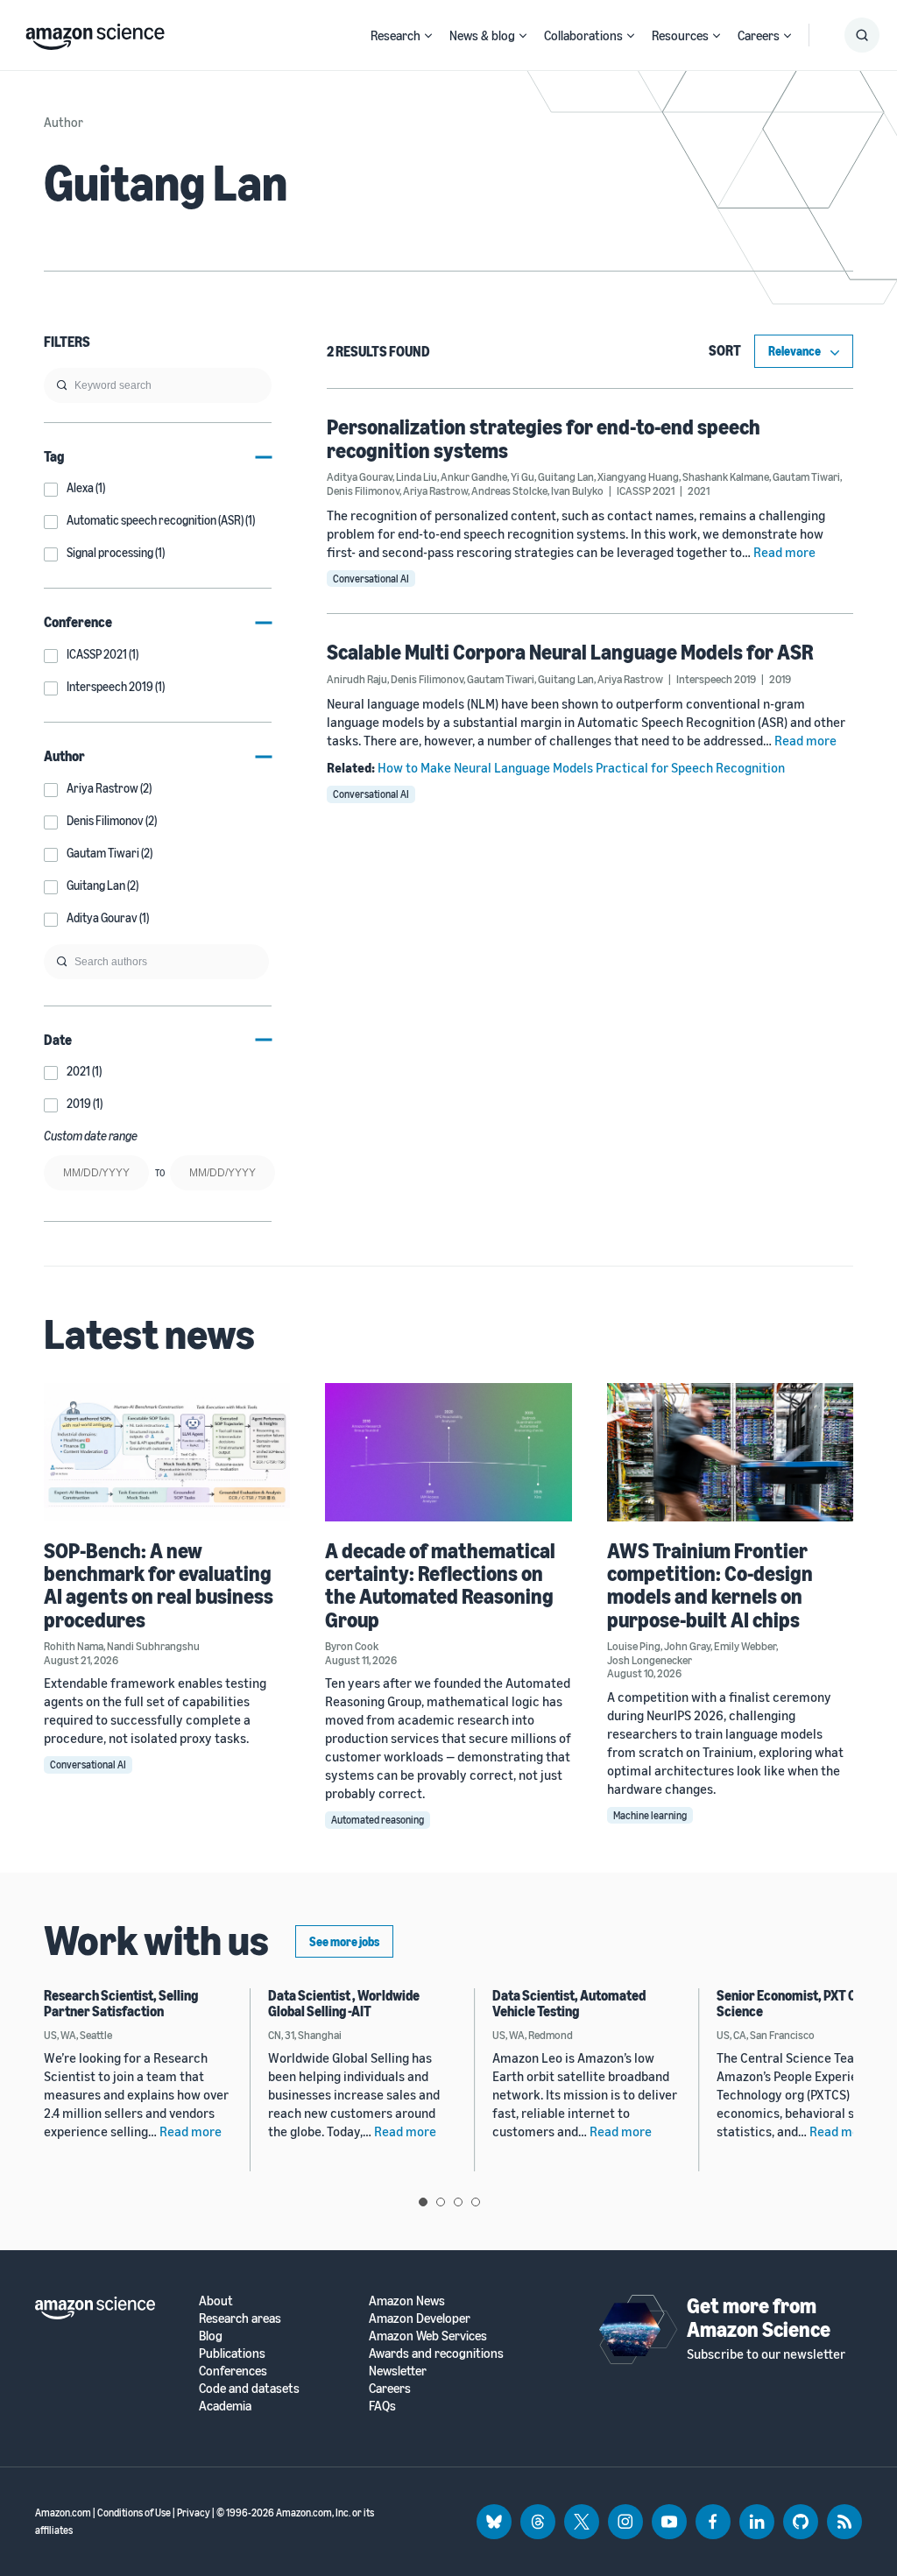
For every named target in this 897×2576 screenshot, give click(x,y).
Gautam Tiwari (806, 476)
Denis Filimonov (363, 490)
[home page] (95, 32)
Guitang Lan (566, 476)
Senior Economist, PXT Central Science (804, 2003)
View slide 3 (458, 2202)
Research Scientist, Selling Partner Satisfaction (121, 2003)
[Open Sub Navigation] (428, 35)
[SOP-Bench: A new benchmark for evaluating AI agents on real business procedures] (167, 1452)
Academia (225, 2406)
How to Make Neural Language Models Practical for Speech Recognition (581, 767)
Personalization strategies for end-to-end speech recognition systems (544, 438)
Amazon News (407, 2301)
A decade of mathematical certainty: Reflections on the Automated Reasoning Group (440, 1585)
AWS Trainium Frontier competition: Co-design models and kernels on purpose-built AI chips (710, 1585)
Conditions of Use (134, 2512)
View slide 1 (423, 2202)
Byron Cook (352, 1646)
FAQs (382, 2406)
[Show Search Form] (862, 35)
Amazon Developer (420, 2318)
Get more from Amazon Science (759, 2317)
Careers (759, 35)
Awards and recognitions (436, 2353)
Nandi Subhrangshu (153, 1646)
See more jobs (344, 1941)
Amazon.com (63, 2512)
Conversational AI (371, 579)
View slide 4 (476, 2202)
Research (396, 35)
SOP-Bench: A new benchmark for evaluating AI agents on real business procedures (159, 1585)
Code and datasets (249, 2388)
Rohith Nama (74, 1646)
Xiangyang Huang (638, 476)
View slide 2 (441, 2202)
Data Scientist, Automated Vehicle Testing (569, 2003)
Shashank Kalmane (726, 476)
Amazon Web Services (428, 2336)
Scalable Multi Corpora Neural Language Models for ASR (570, 652)
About (216, 2301)
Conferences (233, 2371)
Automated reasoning (378, 1820)
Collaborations (583, 35)
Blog (211, 2336)
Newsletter (398, 2371)
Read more (784, 552)
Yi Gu (523, 476)
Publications (232, 2353)
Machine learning (650, 1815)
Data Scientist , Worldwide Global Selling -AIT (344, 2003)
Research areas (240, 2318)
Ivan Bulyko (577, 490)
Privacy (194, 2512)
